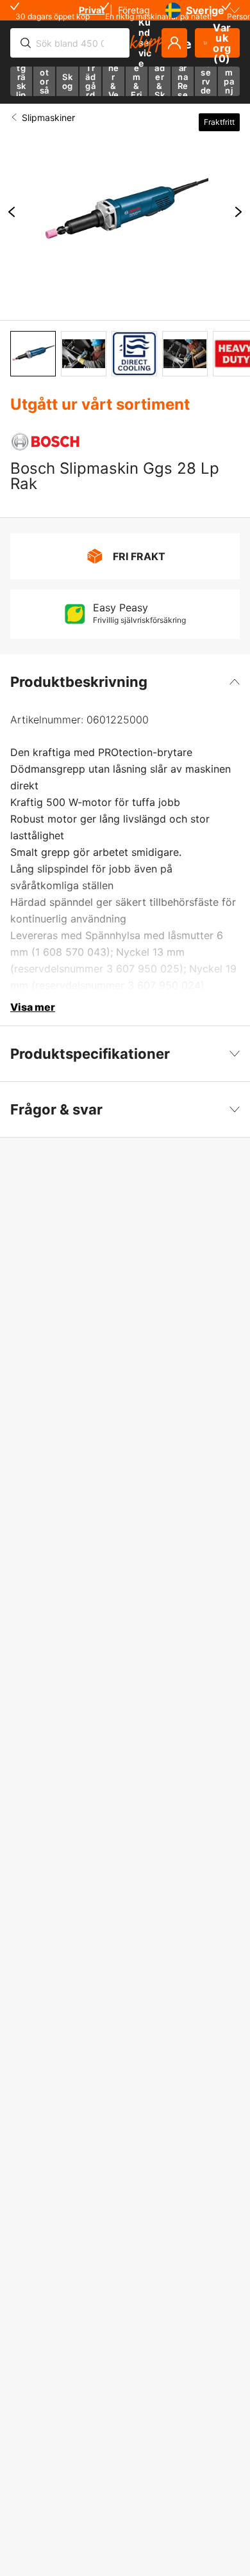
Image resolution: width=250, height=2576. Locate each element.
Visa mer (33, 1007)
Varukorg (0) (222, 43)
